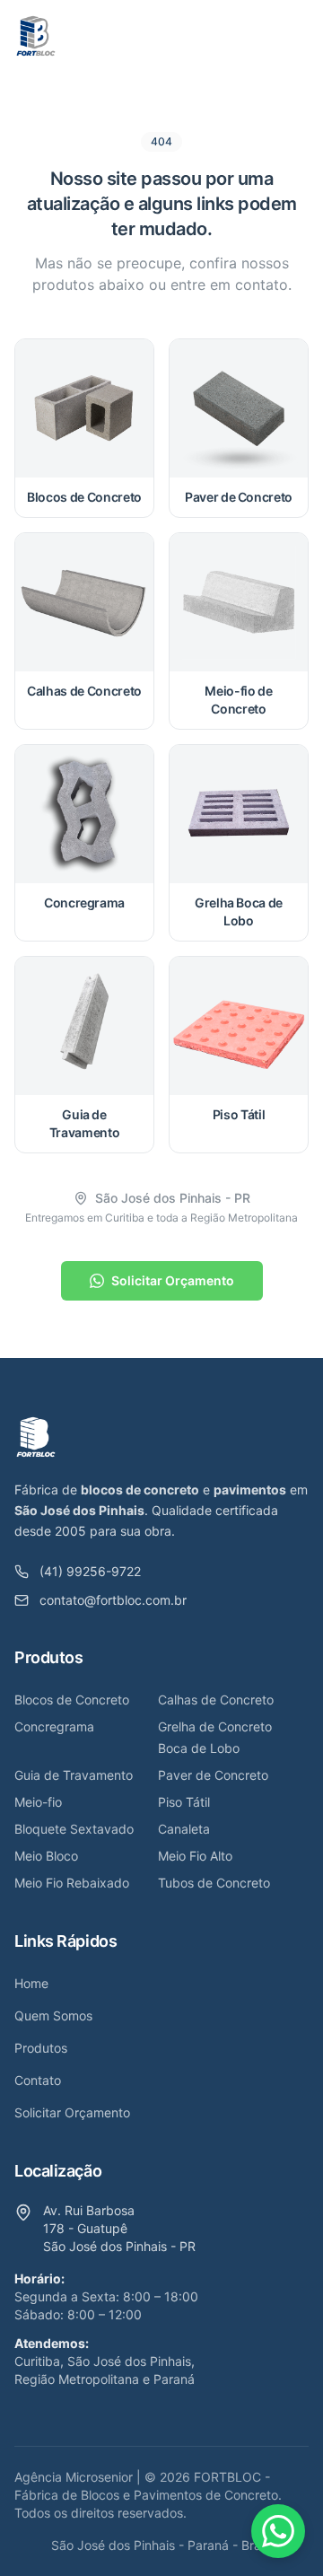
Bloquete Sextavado (74, 1829)
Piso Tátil (184, 1802)
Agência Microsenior (74, 2477)
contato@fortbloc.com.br (113, 1600)
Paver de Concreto (213, 1775)
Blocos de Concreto (72, 1700)
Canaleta (184, 1829)
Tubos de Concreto (214, 1883)
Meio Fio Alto (195, 1856)
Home (31, 1983)
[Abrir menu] (291, 36)
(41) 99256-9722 (90, 1571)
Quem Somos (53, 2015)
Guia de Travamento (74, 1775)
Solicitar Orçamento (173, 1280)
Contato (38, 2080)
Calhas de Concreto (216, 1700)
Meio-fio (38, 1802)
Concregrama (54, 1726)
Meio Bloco (46, 1856)
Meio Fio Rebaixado (72, 1883)
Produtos (41, 2048)
